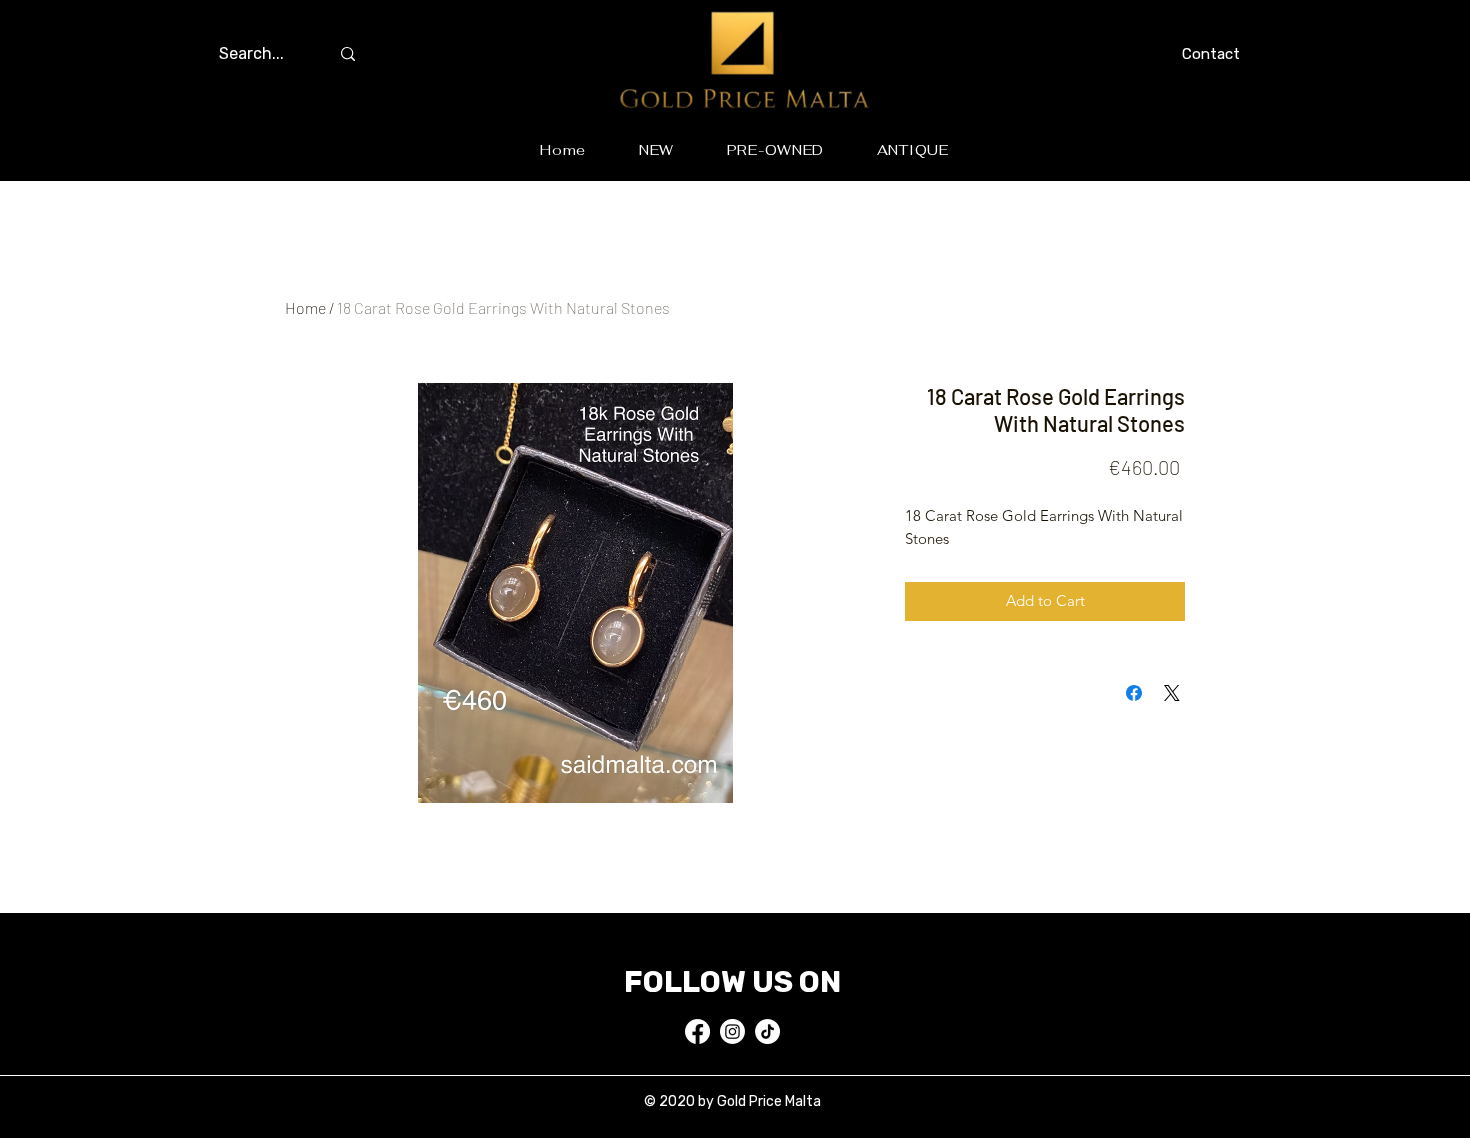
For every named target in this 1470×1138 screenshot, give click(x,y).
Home (305, 307)
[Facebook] (697, 1031)
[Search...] (348, 54)
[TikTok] (767, 1031)
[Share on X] (1172, 693)
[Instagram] (732, 1031)
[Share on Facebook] (1134, 693)
